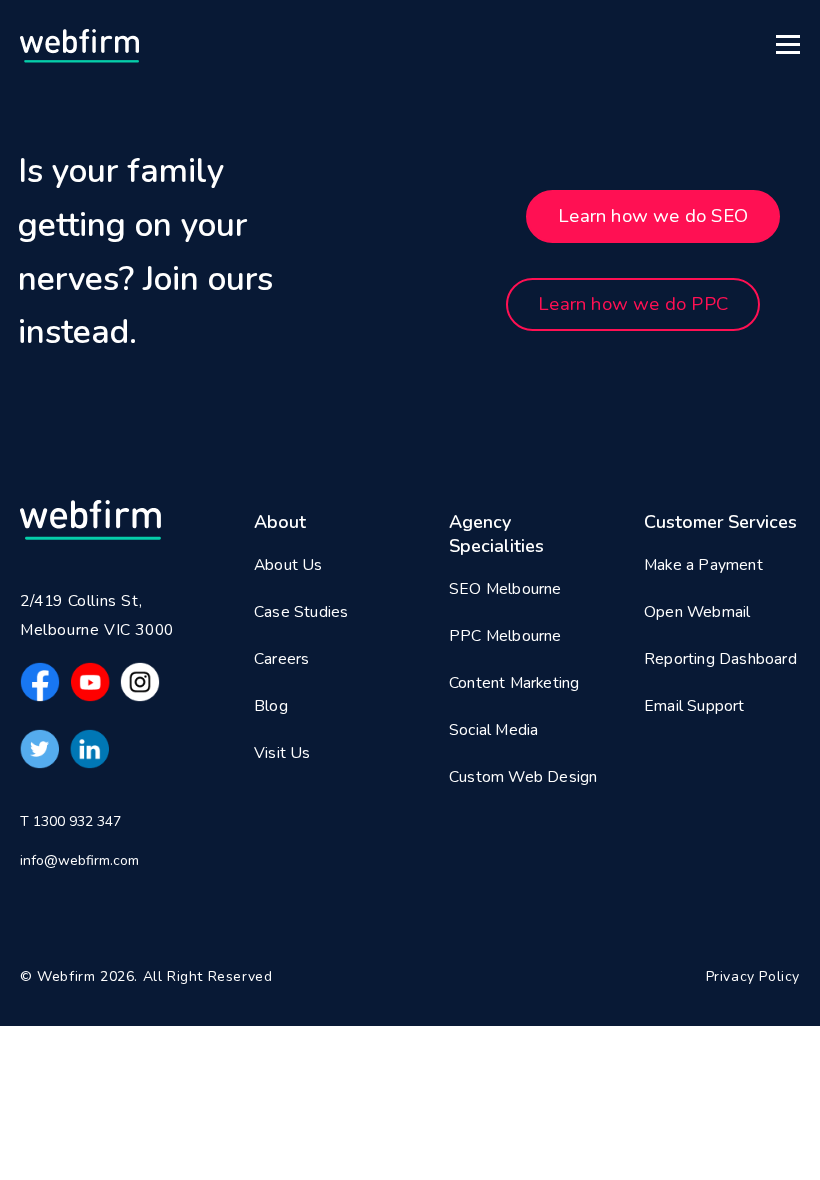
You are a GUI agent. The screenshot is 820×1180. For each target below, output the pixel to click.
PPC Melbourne (505, 636)
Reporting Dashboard (720, 659)
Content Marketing (514, 683)
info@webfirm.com (79, 860)
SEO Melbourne (505, 589)
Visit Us (282, 753)
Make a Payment (703, 565)
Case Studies (301, 612)
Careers (281, 659)
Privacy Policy (753, 976)
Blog (271, 706)
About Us (288, 565)
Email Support (694, 706)
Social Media (493, 730)
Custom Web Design (523, 777)
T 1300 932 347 (70, 821)
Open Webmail (697, 612)
